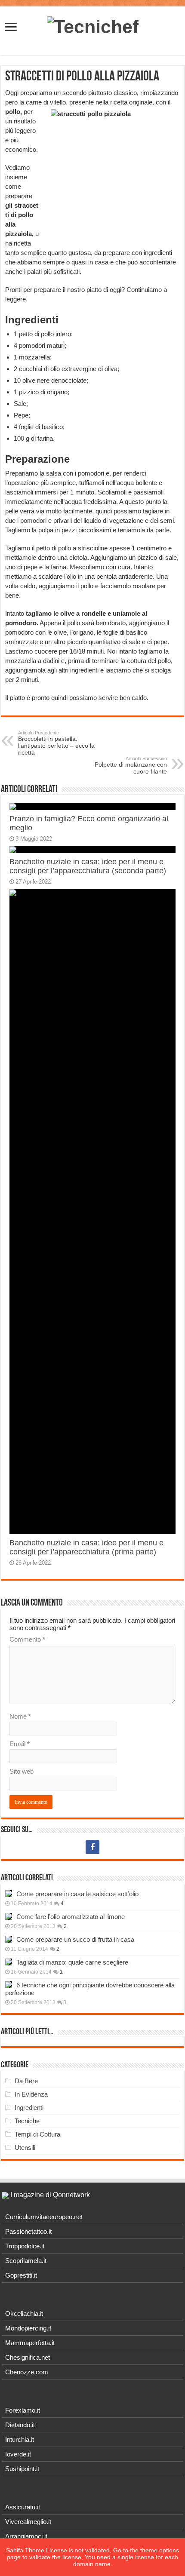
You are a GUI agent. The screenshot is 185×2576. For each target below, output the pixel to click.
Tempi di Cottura (37, 2134)
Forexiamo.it (23, 2410)
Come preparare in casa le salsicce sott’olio (77, 1894)
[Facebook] (92, 1847)
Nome (20, 1716)
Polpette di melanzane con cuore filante (131, 765)
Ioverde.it (18, 2454)
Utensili (25, 2148)
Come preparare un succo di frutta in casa (75, 1939)
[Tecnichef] (93, 25)
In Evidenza (31, 2094)
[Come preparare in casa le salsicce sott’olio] (9, 1894)
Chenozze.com (27, 2372)
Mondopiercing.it (28, 2328)
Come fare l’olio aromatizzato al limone (71, 1917)
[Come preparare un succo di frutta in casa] (9, 1939)
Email (20, 1744)
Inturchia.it (20, 2439)
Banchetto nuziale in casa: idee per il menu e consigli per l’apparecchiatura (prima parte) (86, 1547)
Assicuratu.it (23, 2507)
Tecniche (27, 2121)
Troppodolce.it (25, 2246)
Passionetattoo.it (28, 2231)
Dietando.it (20, 2425)
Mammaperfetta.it (30, 2343)
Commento (27, 1639)
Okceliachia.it (24, 2313)
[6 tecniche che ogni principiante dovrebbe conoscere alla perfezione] (9, 1985)
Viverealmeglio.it (28, 2522)
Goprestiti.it (21, 2275)
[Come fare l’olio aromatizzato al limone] (9, 1916)
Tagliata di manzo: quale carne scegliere (72, 1962)
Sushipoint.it (22, 2469)
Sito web (22, 1771)
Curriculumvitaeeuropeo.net (44, 2217)
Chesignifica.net (28, 2357)
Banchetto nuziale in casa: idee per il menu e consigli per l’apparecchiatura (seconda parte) (88, 866)
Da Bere (26, 2081)
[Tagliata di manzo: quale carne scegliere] (9, 1962)
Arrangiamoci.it (26, 2536)
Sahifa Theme (25, 2550)
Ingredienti (29, 2108)
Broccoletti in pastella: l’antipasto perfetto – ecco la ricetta (56, 743)
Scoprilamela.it (26, 2261)
